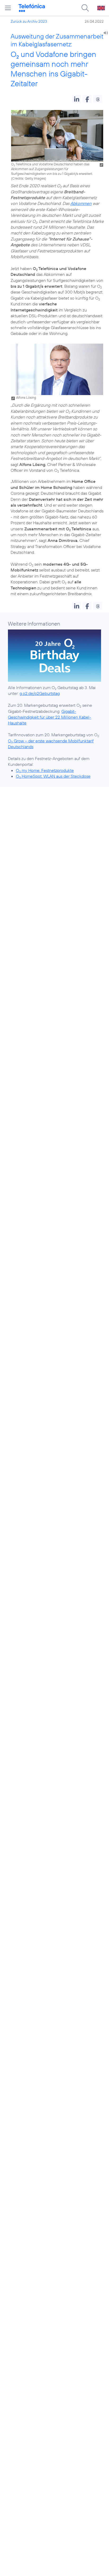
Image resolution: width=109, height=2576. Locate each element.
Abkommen (81, 203)
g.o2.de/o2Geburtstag (40, 693)
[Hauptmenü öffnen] (8, 8)
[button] (77, 99)
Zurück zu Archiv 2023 (29, 21)
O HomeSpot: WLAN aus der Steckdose (53, 776)
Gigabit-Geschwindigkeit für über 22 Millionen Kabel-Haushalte (50, 717)
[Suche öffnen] (85, 8)
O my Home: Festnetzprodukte (45, 770)
